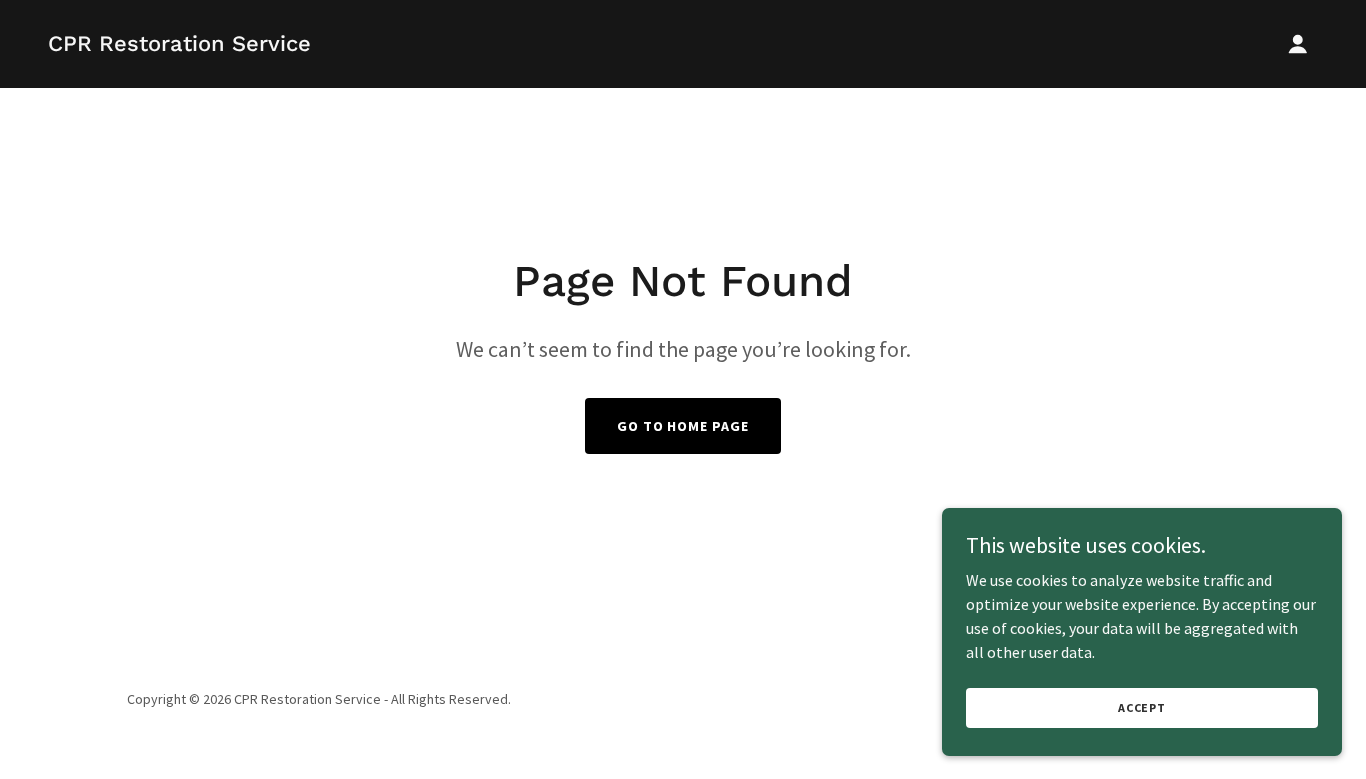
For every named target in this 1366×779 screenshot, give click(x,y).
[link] (179, 45)
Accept (1142, 707)
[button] (1298, 44)
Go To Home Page (683, 426)
